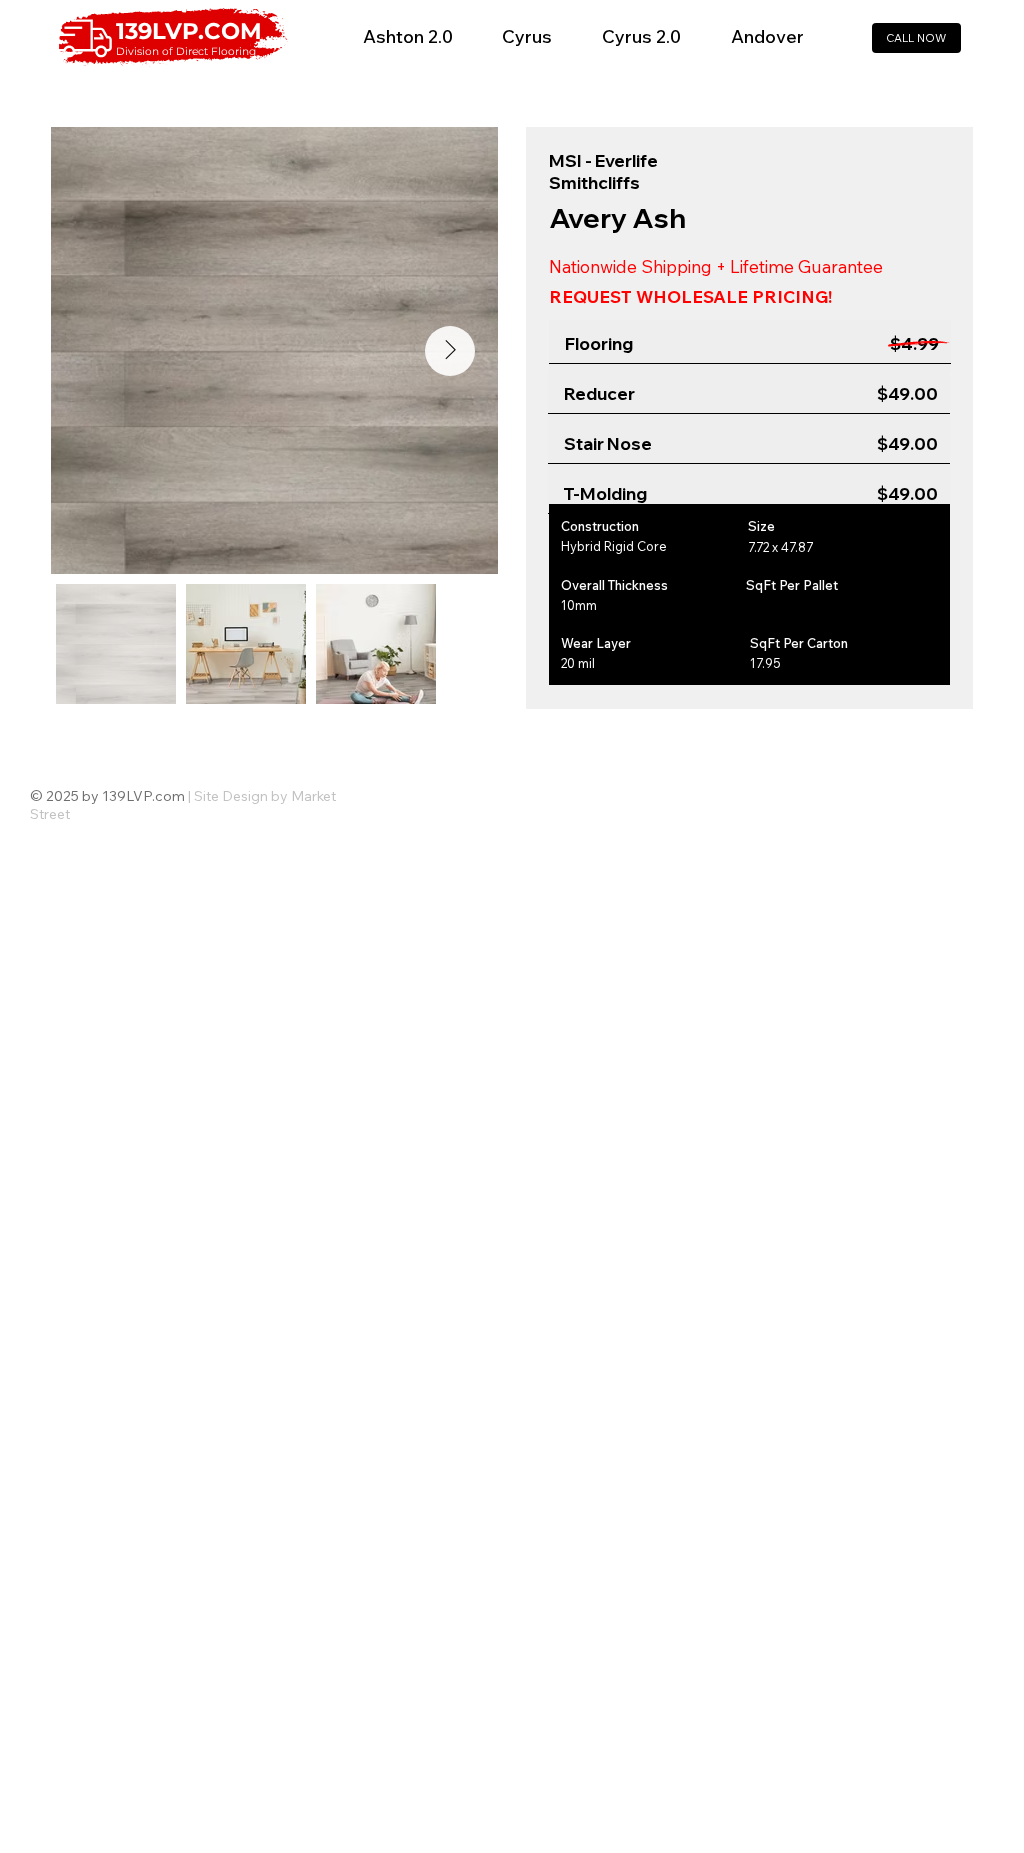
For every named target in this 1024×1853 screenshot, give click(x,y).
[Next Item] (450, 351)
